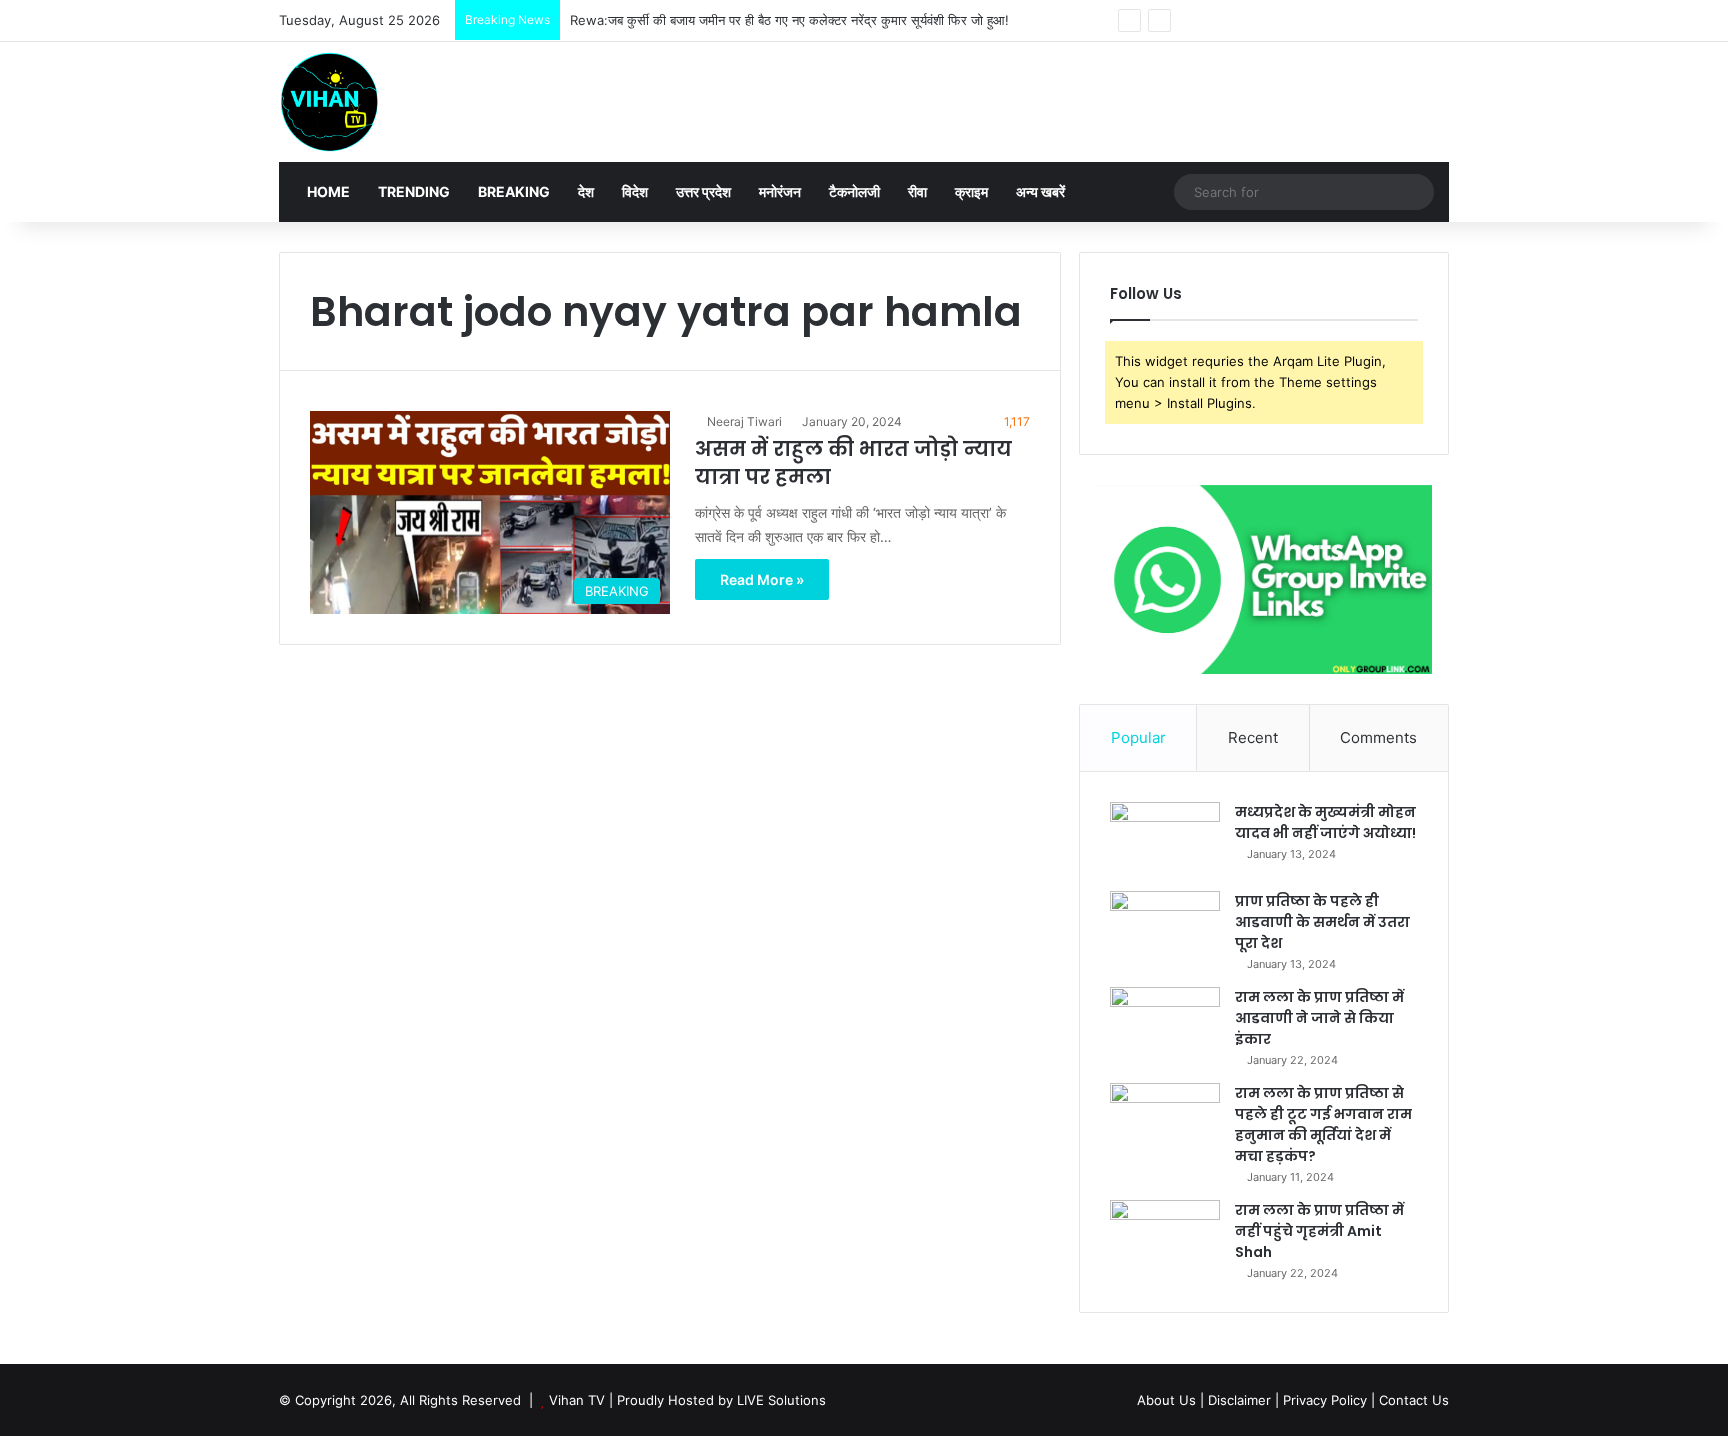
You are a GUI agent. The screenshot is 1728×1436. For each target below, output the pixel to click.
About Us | (1170, 1400)
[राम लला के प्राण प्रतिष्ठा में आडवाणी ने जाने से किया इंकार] (1165, 1024)
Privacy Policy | (1329, 1400)
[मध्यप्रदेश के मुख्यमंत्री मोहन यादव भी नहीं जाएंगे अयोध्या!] (1165, 839)
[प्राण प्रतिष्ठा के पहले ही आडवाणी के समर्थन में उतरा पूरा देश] (1165, 928)
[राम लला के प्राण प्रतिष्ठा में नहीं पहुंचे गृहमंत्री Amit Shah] (1165, 1237)
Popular (1138, 737)
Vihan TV (577, 1400)
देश (586, 191)
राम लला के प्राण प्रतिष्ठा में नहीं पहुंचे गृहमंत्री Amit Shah (1319, 1231)
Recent (1253, 737)
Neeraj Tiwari (744, 421)
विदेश (635, 191)
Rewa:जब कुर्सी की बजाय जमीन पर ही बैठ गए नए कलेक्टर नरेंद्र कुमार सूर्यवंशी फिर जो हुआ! (789, 20)
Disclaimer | (1243, 1400)
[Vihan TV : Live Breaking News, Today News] (329, 102)
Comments (1378, 737)
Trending (414, 191)
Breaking (514, 191)
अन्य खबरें (1040, 191)
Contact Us (1414, 1400)
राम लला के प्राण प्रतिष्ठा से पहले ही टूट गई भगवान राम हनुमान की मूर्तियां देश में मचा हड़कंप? (1323, 1124)
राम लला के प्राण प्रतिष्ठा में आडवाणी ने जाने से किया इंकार (1319, 1018)
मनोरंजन (780, 191)
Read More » (762, 579)
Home (327, 191)
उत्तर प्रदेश (703, 191)
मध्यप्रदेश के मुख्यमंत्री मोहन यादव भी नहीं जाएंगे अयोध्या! (1325, 822)
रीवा (917, 191)
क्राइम (971, 191)
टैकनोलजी (854, 191)
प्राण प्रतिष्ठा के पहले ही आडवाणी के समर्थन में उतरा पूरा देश (1322, 922)
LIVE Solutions (781, 1400)
